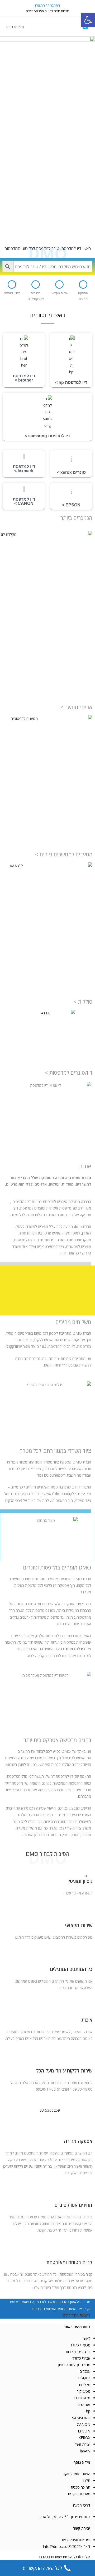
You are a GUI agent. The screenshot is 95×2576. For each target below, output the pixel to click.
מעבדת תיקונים (79, 2494)
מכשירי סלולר (80, 2345)
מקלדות (85, 2385)
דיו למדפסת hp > (71, 382)
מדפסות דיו (82, 2398)
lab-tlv (85, 2451)
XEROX (84, 2438)
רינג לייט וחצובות (78, 2352)
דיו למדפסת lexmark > (24, 469)
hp (88, 2411)
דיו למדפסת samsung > (48, 436)
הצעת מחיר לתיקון (77, 2474)
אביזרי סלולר (81, 2358)
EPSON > (71, 505)
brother (84, 2404)
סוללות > (83, 1002)
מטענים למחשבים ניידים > (64, 854)
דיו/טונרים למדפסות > (69, 1073)
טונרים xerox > (71, 472)
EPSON (84, 2431)
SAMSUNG (81, 2418)
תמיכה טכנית (80, 2487)
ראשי (87, 2338)
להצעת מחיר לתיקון (76, 2315)
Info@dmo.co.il (56, 2546)
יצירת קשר (82, 2444)
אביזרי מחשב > (76, 707)
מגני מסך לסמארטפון (74, 2365)
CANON (84, 2424)
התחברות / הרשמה (47, 5)
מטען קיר (84, 2391)
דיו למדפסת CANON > (24, 501)
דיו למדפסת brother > (24, 378)
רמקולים (84, 2378)
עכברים (85, 2371)
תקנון (86, 2480)
